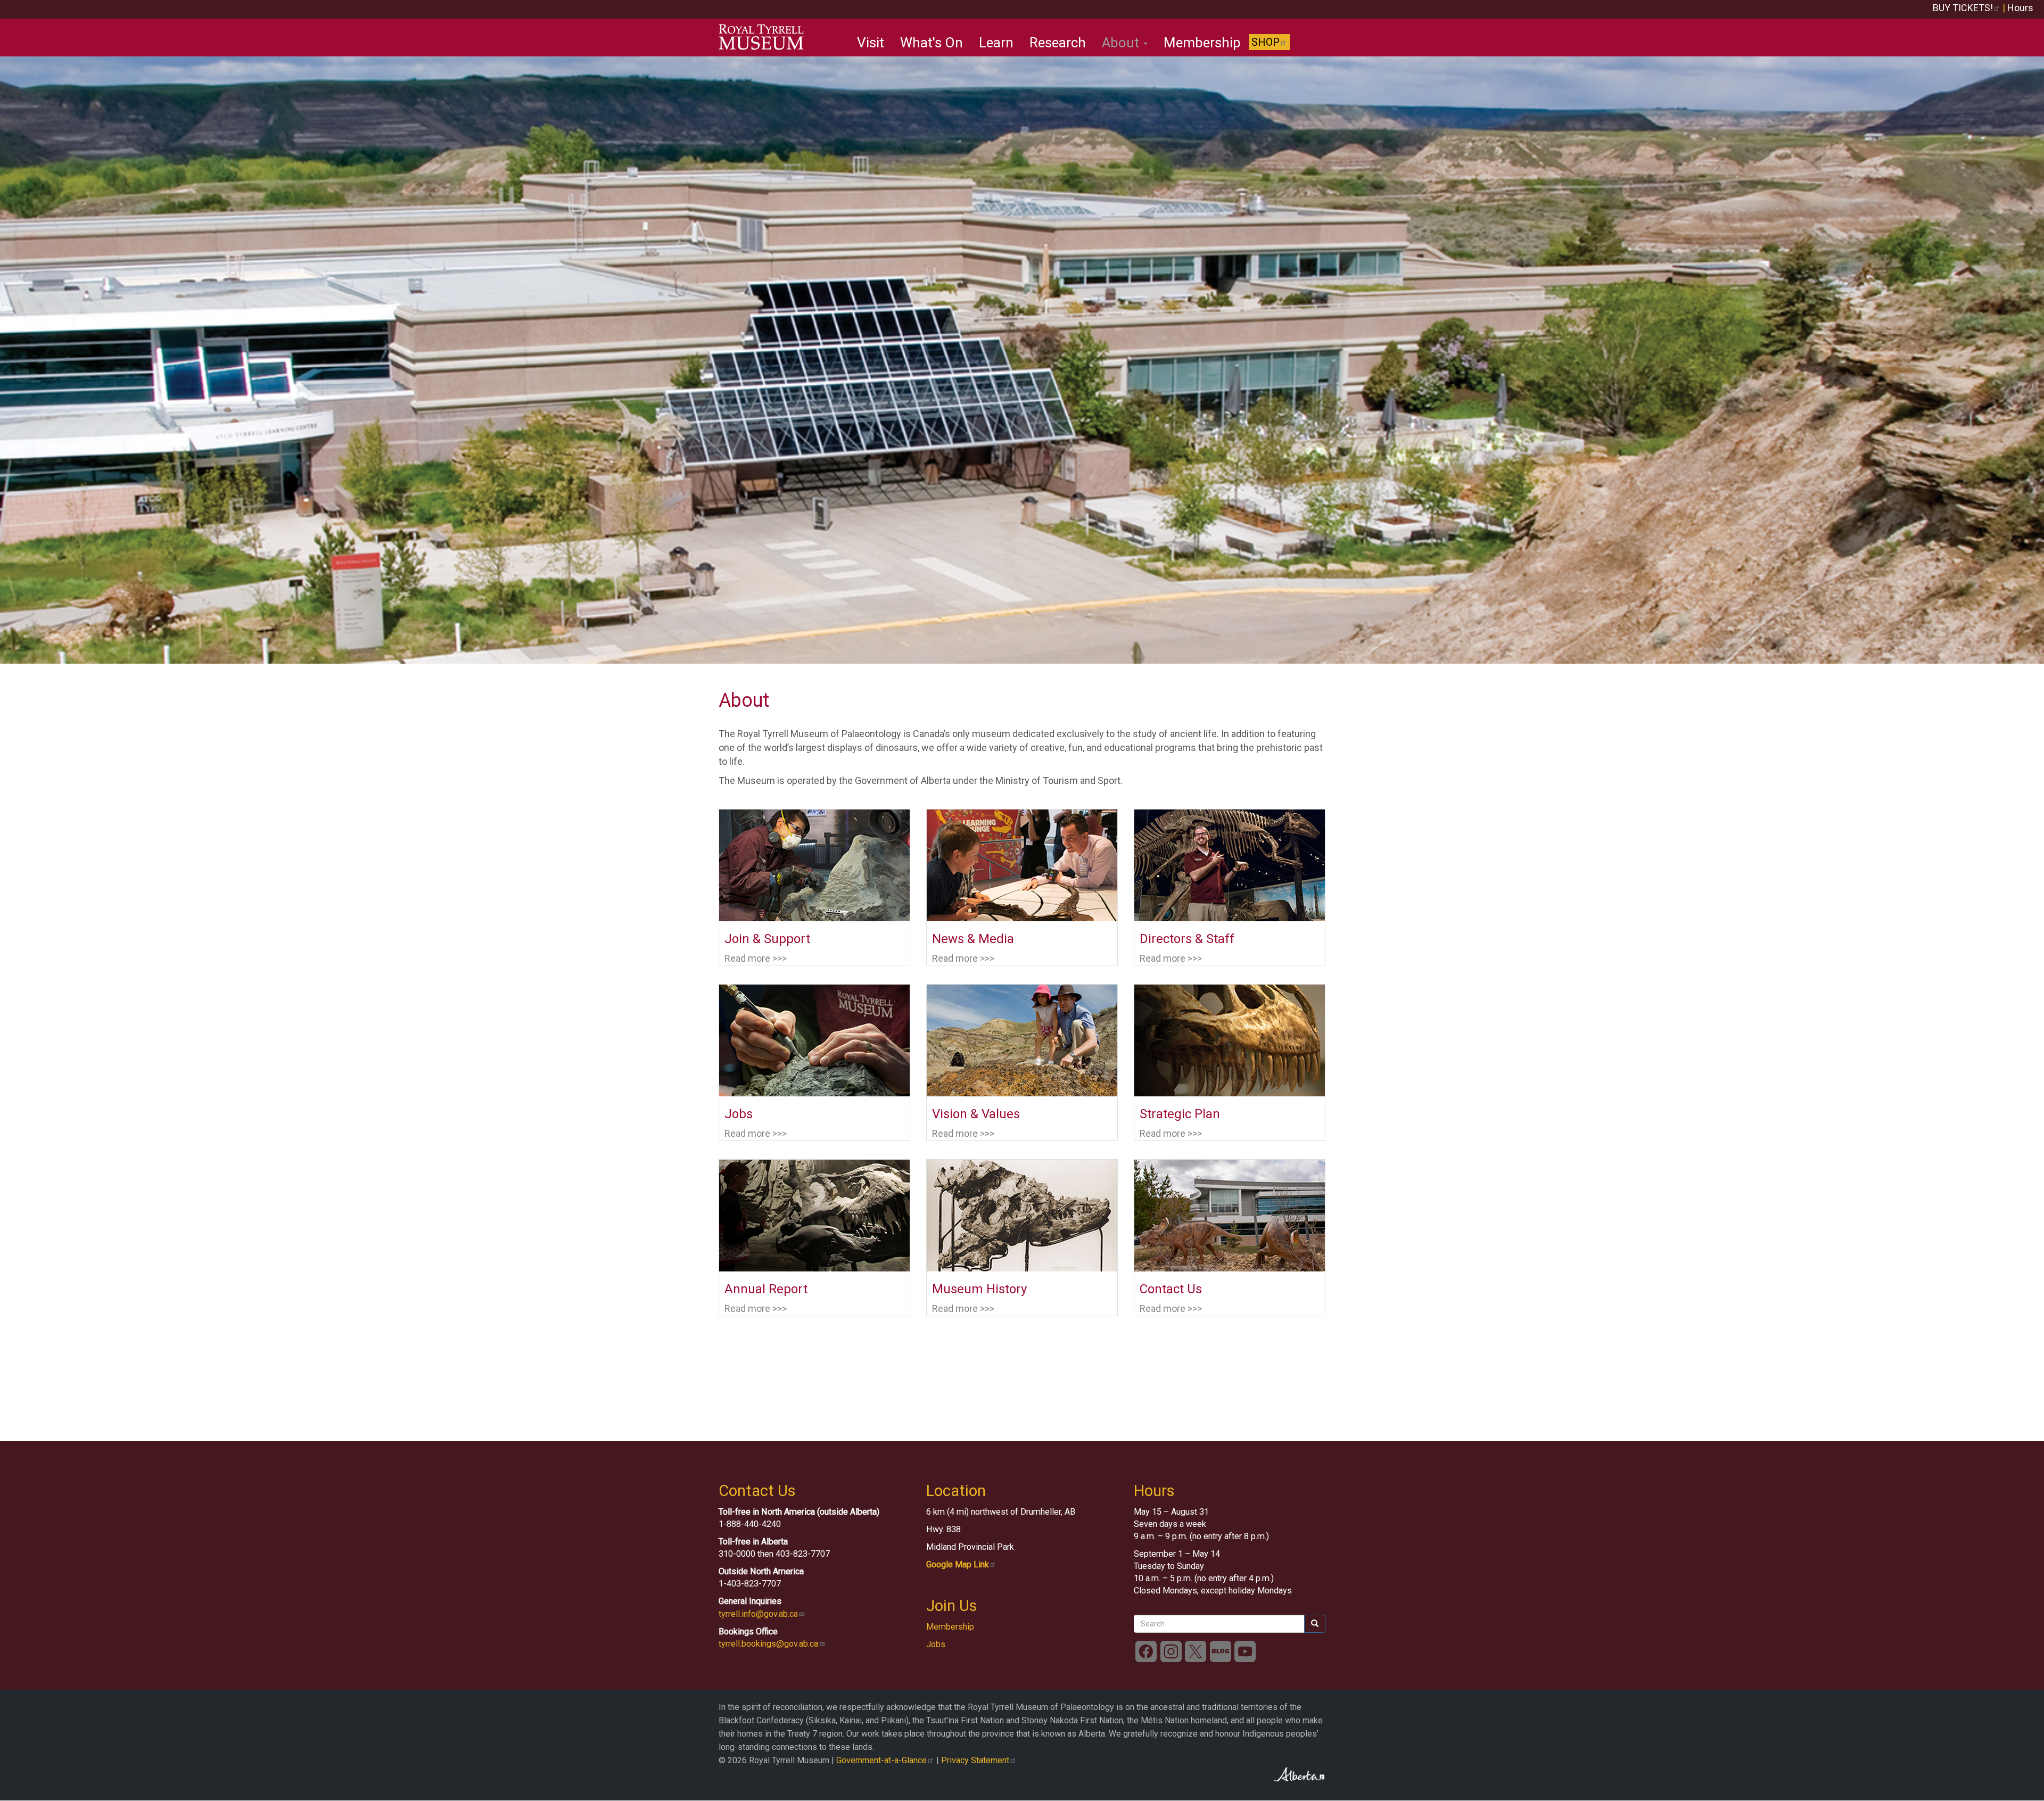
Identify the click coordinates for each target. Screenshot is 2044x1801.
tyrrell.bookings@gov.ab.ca (768, 1644)
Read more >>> (756, 958)
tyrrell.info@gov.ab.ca (758, 1614)
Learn (996, 43)
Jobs (936, 1644)
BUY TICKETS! (1963, 8)
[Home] (765, 37)
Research (1058, 43)
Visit (871, 43)
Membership (1202, 43)
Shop (1266, 42)
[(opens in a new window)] (1146, 1651)
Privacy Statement (975, 1760)
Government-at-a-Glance (881, 1760)
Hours (2020, 8)
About (1122, 43)
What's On (932, 43)
